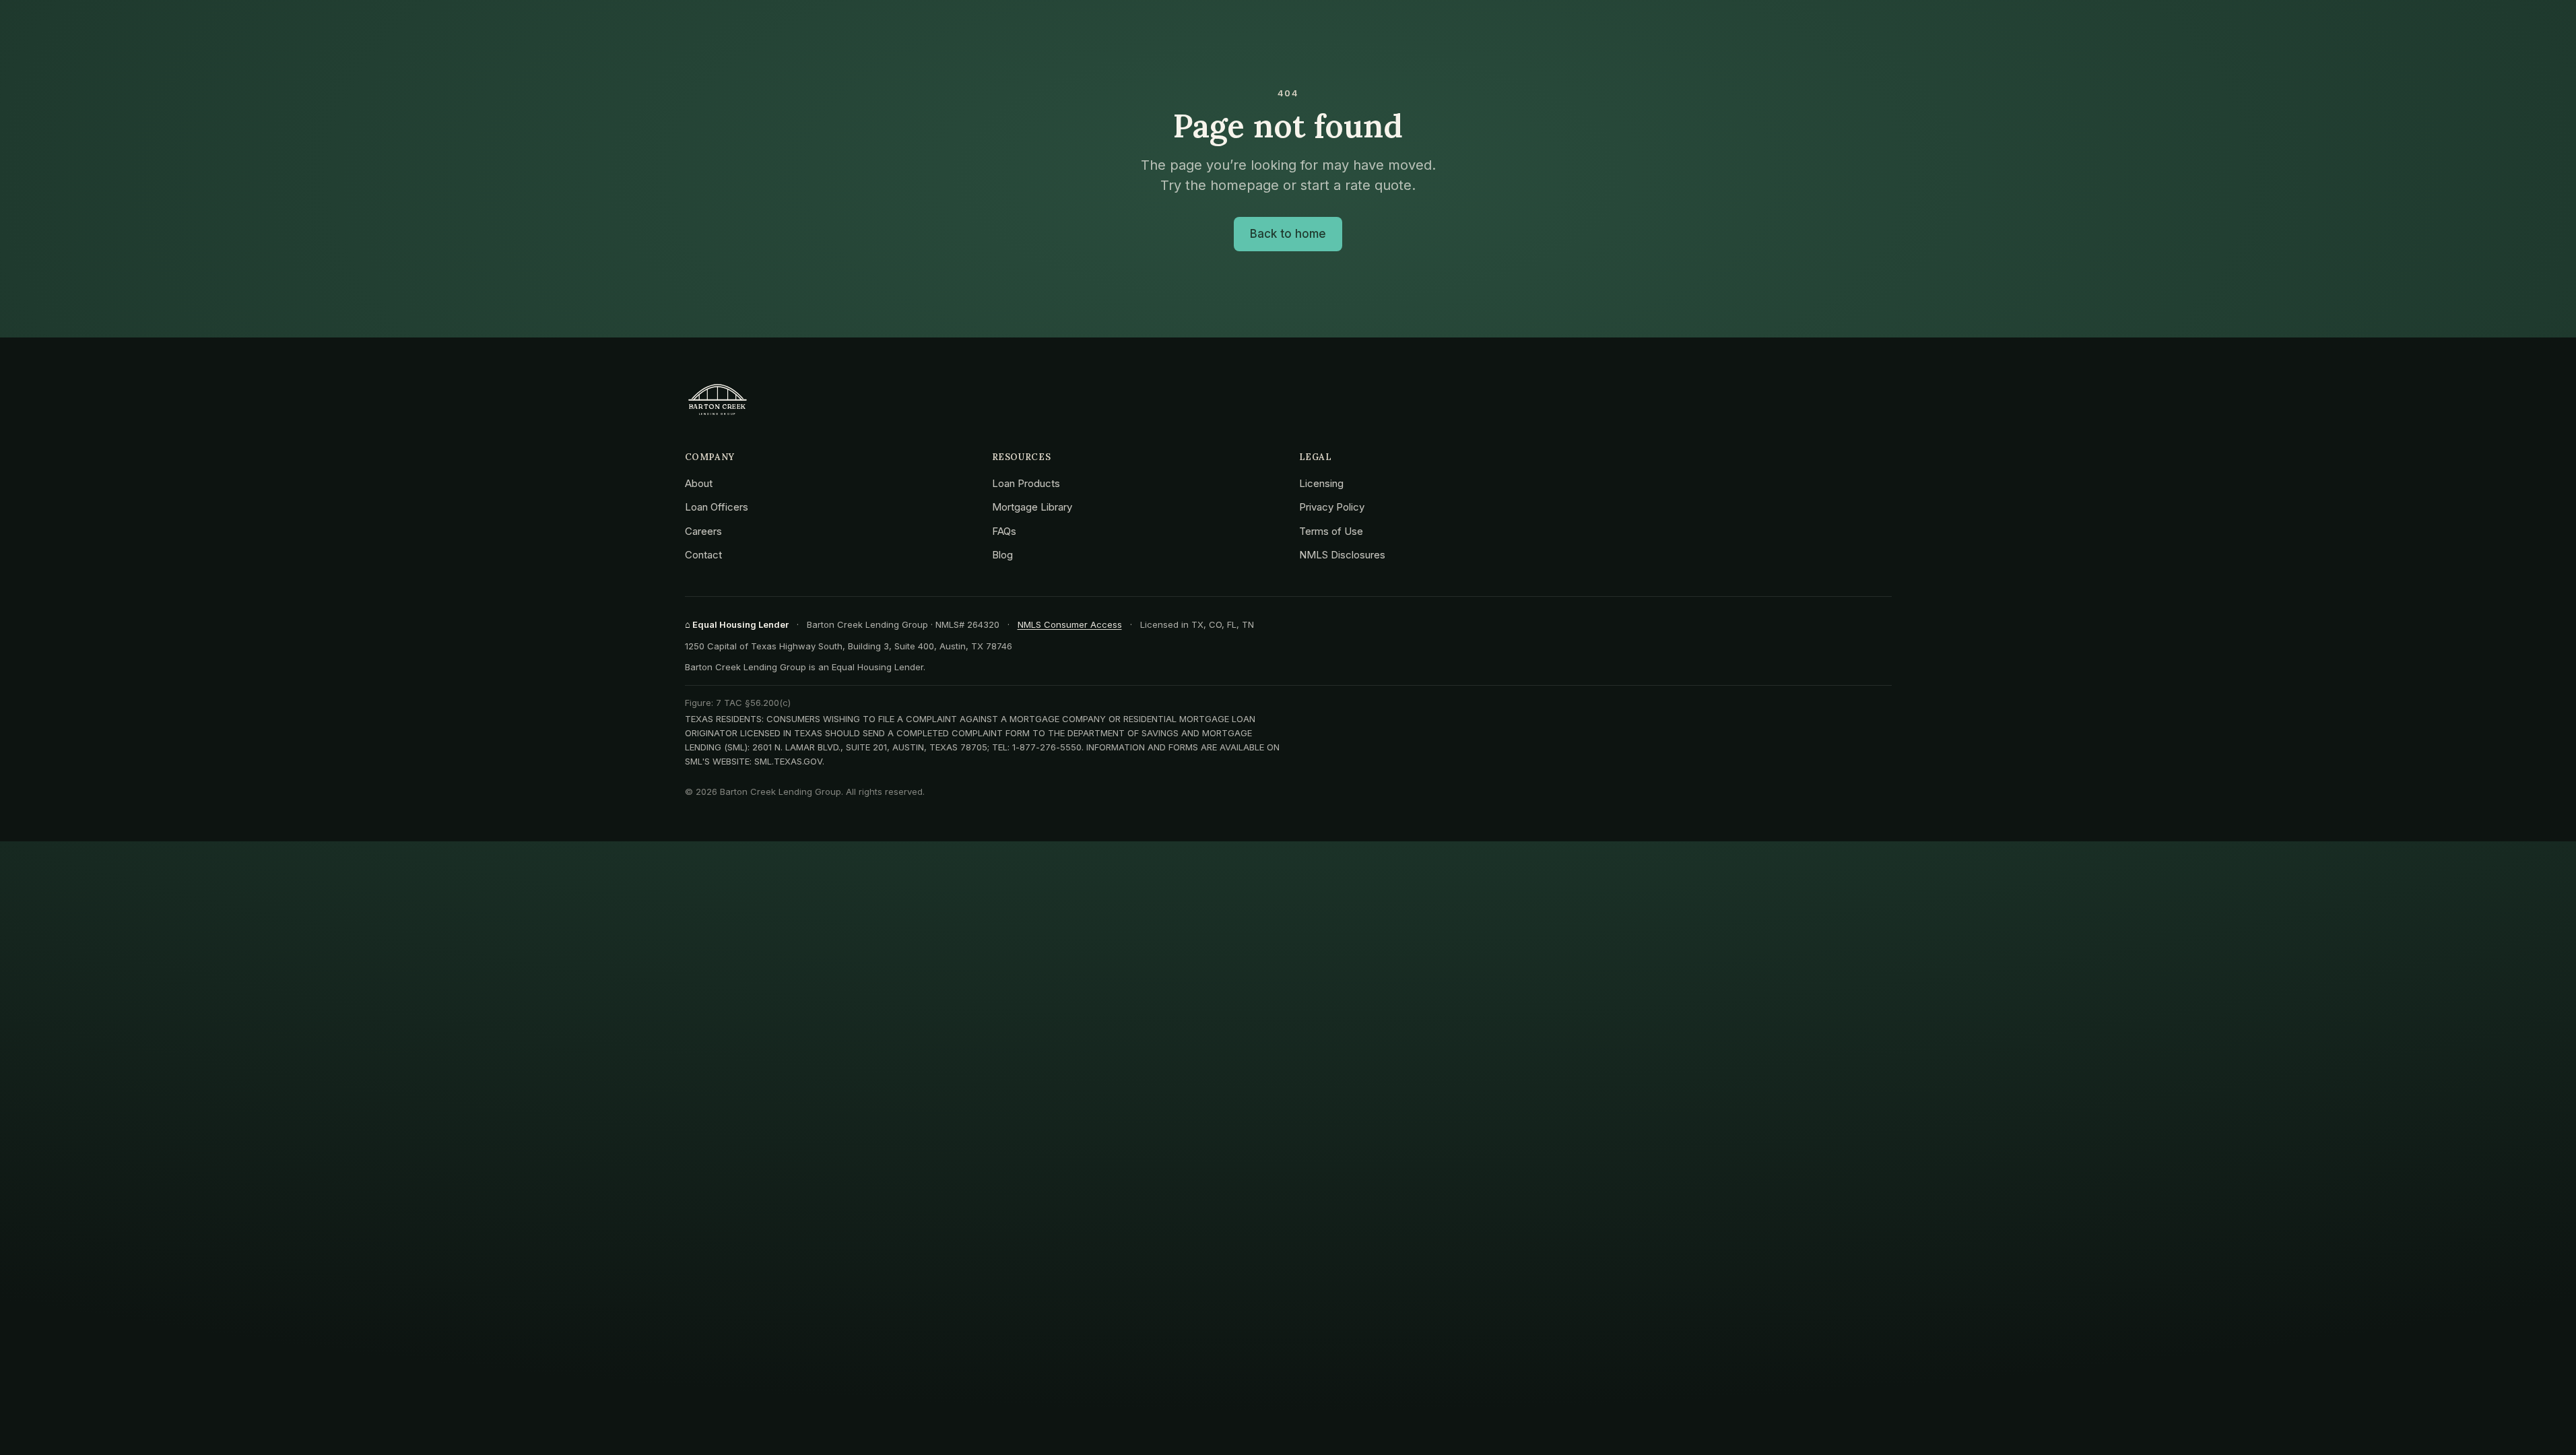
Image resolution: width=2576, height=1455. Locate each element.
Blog (1002, 555)
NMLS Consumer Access (1070, 624)
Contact (703, 555)
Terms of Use (1331, 531)
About (699, 483)
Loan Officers (717, 507)
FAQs (1004, 531)
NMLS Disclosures (1342, 555)
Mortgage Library (1032, 507)
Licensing (1321, 483)
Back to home (1288, 234)
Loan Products (1026, 483)
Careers (703, 531)
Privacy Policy (1332, 507)
